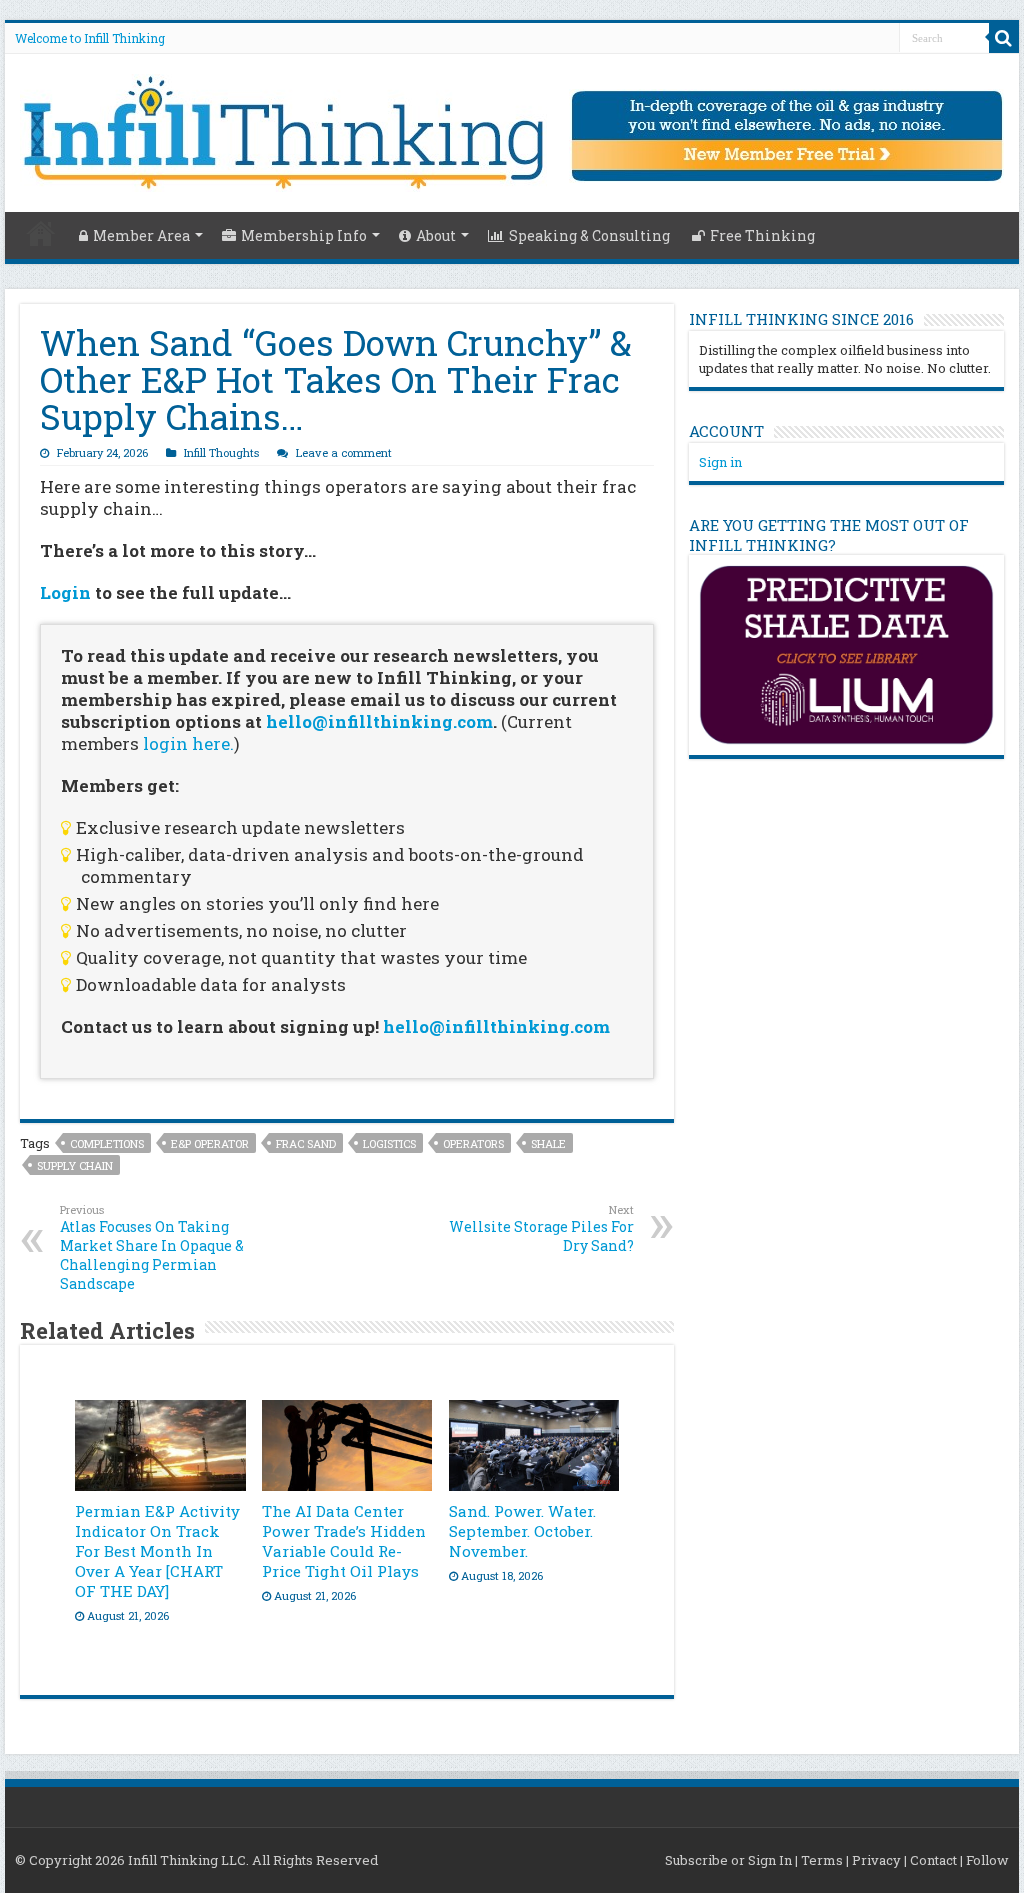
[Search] (1004, 38)
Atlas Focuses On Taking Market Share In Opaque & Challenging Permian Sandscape (152, 1247)
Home (41, 233)
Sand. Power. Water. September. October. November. (522, 1531)
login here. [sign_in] (188, 743)
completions (107, 1143)
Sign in (720, 462)
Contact (933, 1860)
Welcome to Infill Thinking (90, 38)
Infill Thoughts (221, 452)
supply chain (75, 1165)
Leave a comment (344, 452)
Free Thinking (762, 235)
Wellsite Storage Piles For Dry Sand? (541, 1228)
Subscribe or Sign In (728, 1860)
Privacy (876, 1860)
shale (548, 1143)
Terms (822, 1860)
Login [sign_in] (65, 592)
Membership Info (304, 235)
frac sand (306, 1143)
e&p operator (210, 1143)
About (436, 235)
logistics (389, 1143)
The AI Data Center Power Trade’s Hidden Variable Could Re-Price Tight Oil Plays (344, 1541)
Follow (987, 1860)
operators (473, 1143)
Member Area (141, 235)
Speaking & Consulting (589, 235)
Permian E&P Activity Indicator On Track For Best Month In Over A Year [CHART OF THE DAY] (157, 1551)
